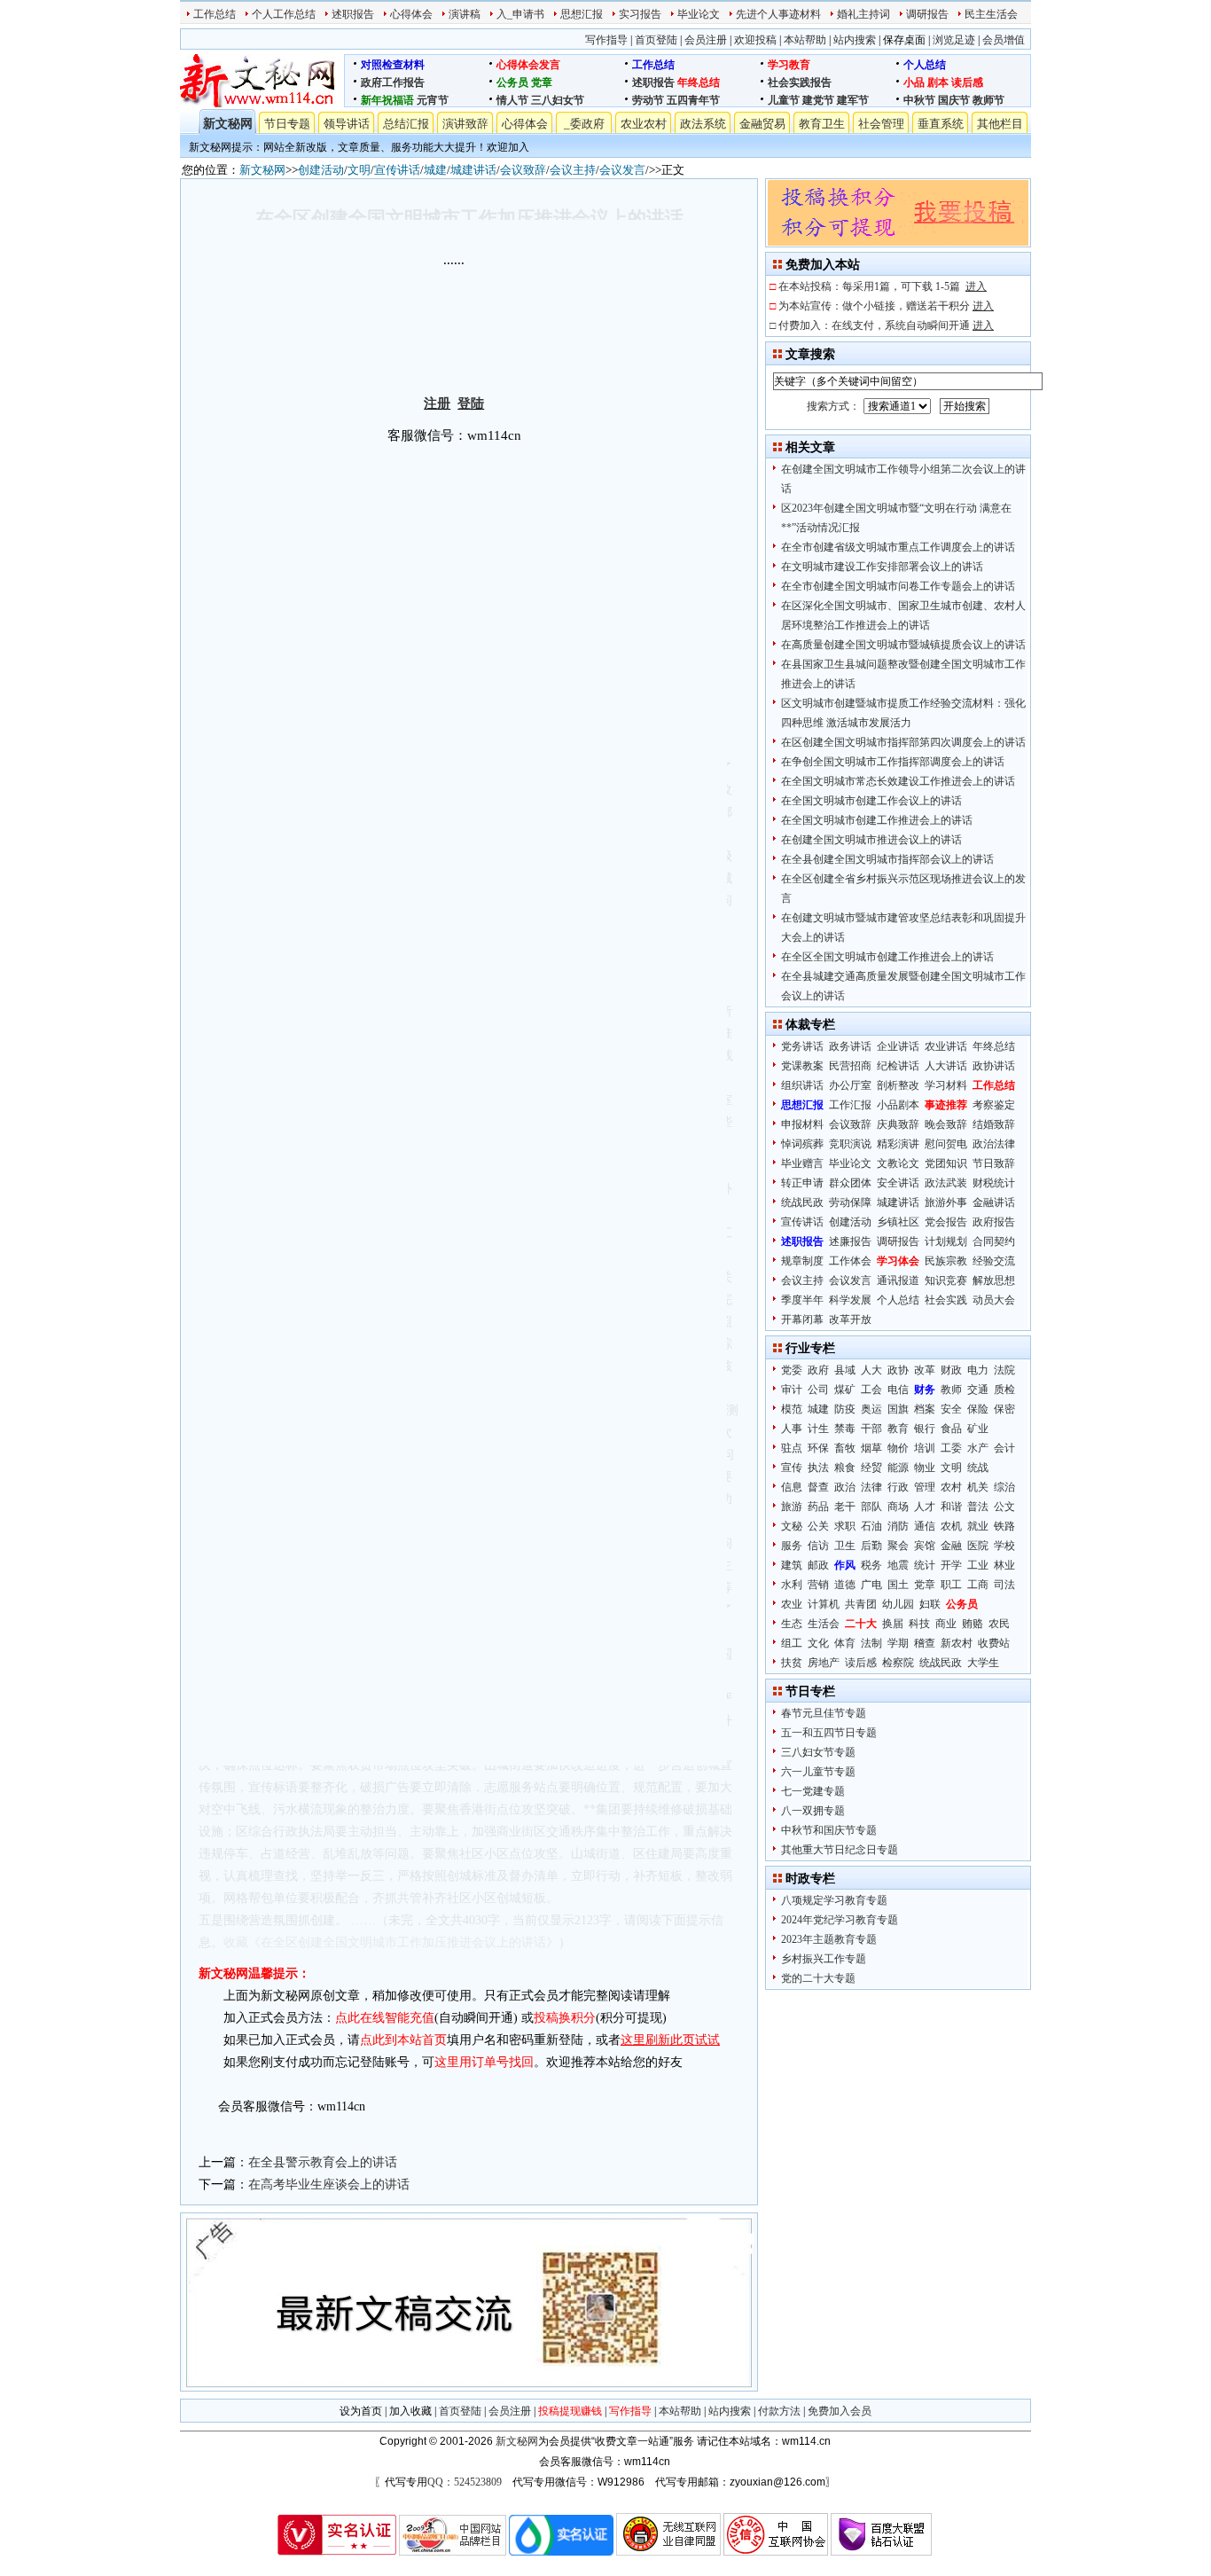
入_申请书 (520, 14)
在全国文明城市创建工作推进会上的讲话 (877, 820)
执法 (818, 1468)
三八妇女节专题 (818, 1752)
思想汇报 (582, 14)
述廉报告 (850, 1241)
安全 (951, 1409)
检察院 (898, 1663)
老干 (845, 1507)
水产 (978, 1448)
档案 (925, 1409)
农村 (951, 1487)
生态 (792, 1624)
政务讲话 (850, 1046)
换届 (893, 1624)
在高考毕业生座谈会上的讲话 (329, 2185)
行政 (898, 1487)
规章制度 (802, 1261)
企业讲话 (898, 1046)
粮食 (845, 1468)
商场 (898, 1507)
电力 (978, 1370)
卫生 (845, 1546)
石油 (871, 1526)
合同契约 (994, 1241)
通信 (925, 1526)
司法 (1004, 1585)
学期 (898, 1643)
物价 (898, 1448)
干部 (871, 1429)
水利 (792, 1585)
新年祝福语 (387, 100)
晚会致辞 (946, 1124)
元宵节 (433, 100)
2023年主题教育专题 (829, 1939)
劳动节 (648, 100)
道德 (845, 1585)
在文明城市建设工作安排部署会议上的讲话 (882, 567)
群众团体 (850, 1183)
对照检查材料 (393, 65)
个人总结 (925, 65)
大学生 (983, 1663)
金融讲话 (994, 1202)
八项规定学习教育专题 (834, 1900)
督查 (818, 1487)
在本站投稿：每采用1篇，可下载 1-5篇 (883, 286)
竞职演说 (850, 1144)
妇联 (930, 1604)
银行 (925, 1429)
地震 (898, 1565)
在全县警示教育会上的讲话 (323, 2162)
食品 (951, 1429)
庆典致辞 (898, 1124)
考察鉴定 (994, 1105)
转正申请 (802, 1183)
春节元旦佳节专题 (824, 1713)
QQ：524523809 (465, 2482)
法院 (1004, 1370)
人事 (792, 1429)
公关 (818, 1526)
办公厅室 (850, 1085)
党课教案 (802, 1066)
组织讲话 (802, 1085)
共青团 (861, 1604)
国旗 (898, 1409)
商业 (946, 1624)
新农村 (957, 1643)
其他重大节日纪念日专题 (840, 1850)
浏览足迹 (954, 40)
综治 (1004, 1487)
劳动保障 (850, 1202)
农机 (951, 1526)
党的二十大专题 (818, 1978)
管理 (925, 1487)
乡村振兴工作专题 (824, 1959)
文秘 (792, 1526)
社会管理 (881, 124)
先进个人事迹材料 (778, 14)
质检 (1004, 1390)
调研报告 (927, 14)
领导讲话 (347, 124)
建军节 (853, 100)
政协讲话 (994, 1066)
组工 (792, 1643)
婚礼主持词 (863, 14)
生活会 (824, 1624)
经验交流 (994, 1261)
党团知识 (946, 1163)
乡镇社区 (898, 1222)
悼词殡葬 (802, 1144)
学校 (1004, 1546)
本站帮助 (805, 40)
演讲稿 (465, 14)
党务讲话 (802, 1046)
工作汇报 (850, 1105)
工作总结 (215, 14)
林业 (1004, 1565)
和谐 (951, 1507)
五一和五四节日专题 (829, 1733)
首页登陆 (656, 40)
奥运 (871, 1409)
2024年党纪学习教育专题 (840, 1920)
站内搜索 (855, 40)
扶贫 (792, 1663)
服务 (792, 1546)
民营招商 (850, 1066)
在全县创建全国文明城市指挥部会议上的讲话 (887, 859)
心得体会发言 (528, 65)
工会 (871, 1390)
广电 (871, 1585)
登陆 (471, 403)
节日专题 (287, 124)
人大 (871, 1370)
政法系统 (703, 124)
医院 (978, 1546)
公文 (1004, 1507)
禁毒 (845, 1429)
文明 (359, 170)
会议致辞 (523, 170)
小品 (914, 82)
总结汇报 (406, 124)
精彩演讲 (898, 1144)
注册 (437, 403)
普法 (978, 1507)
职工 (951, 1585)
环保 (818, 1448)
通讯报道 (898, 1280)
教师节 (988, 100)
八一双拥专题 (813, 1811)
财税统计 (994, 1183)
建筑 (792, 1565)
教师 (951, 1390)
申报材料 (802, 1124)
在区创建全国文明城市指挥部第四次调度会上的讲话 (903, 742)
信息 (792, 1487)
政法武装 (946, 1183)
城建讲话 (473, 170)
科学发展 (850, 1300)
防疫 (845, 1409)
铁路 (1004, 1526)
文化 (818, 1643)
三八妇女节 (558, 100)
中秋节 (919, 100)
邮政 (818, 1565)
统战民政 (802, 1202)
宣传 (792, 1468)
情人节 (512, 100)
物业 (925, 1468)
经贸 (871, 1468)
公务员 (512, 82)
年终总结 (699, 82)
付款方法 (779, 2411)
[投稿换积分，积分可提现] (898, 242)
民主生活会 (991, 14)
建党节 (818, 100)
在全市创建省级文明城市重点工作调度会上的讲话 (898, 547)
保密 (1004, 1409)
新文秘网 (228, 124)
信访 (818, 1546)
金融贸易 (762, 124)
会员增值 (1004, 40)
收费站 (994, 1643)
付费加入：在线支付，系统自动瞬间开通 (886, 325)
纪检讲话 (898, 1066)
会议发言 (622, 170)
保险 (978, 1409)
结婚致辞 (994, 1124)
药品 (818, 1507)
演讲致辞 (465, 124)
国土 (898, 1585)
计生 (818, 1429)
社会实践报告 (800, 82)
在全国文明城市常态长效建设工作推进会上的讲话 (898, 781)
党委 (792, 1370)
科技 (919, 1624)
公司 (818, 1390)
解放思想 (994, 1280)
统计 (925, 1565)
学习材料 (946, 1085)
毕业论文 (699, 14)
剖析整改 (898, 1085)
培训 (925, 1448)
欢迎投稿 (755, 40)
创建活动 (321, 170)
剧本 (938, 82)
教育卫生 (822, 124)
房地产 (824, 1663)
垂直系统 (941, 124)
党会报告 (946, 1222)
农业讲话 (946, 1046)
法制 (871, 1643)
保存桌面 (904, 40)
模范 (792, 1409)
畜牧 (845, 1448)
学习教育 (789, 65)
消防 (898, 1526)
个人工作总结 (284, 14)
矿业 (978, 1429)
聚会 (898, 1546)
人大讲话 (946, 1066)
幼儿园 (898, 1604)
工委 (951, 1448)
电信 (898, 1390)
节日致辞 (994, 1163)
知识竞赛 (946, 1280)
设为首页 (361, 2411)
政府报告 (994, 1222)
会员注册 (706, 40)
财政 (951, 1370)
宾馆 (925, 1546)
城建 (435, 170)
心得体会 (411, 14)
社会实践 (946, 1300)
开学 (951, 1565)
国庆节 (954, 100)
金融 (951, 1546)
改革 (925, 1370)
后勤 (871, 1546)
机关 (978, 1487)
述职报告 (353, 14)
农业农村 (644, 124)
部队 (871, 1507)
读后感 (967, 82)
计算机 (824, 1604)
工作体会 (850, 1261)
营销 (818, 1585)
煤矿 (845, 1390)
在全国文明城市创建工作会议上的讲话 (871, 801)
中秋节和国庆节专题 (829, 1830)
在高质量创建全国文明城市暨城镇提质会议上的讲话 (903, 645)
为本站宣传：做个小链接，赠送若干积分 (886, 306)
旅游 (792, 1507)
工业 (978, 1565)
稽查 (925, 1643)
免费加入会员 (840, 2411)
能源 (898, 1468)
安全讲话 (898, 1183)
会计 (1004, 1448)
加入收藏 (410, 2411)
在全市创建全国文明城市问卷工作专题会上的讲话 (898, 586)
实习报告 (640, 14)
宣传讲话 (397, 170)
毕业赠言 (802, 1163)
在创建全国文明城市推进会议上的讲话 (871, 840)
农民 (999, 1624)
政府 (818, 1370)
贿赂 (973, 1624)
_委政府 (584, 124)
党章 (542, 82)
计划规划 (946, 1241)
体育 (845, 1643)
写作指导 (606, 40)
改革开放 (850, 1319)
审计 (792, 1390)
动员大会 (994, 1300)
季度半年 (802, 1300)
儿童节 (784, 100)
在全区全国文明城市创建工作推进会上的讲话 (887, 957)
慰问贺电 (946, 1144)
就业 (978, 1526)
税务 (871, 1565)
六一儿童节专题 (818, 1772)
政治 (845, 1487)
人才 (925, 1507)
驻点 (792, 1448)
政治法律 (994, 1144)
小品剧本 (898, 1105)
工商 (978, 1585)
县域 (845, 1370)
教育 (898, 1429)
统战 (978, 1468)
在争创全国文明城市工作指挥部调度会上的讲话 (893, 762)
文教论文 (898, 1163)
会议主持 (573, 170)
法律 (871, 1487)
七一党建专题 (813, 1791)
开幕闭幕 (802, 1319)
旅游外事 (946, 1202)
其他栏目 (1000, 124)
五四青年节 (693, 100)
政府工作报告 (393, 82)
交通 (978, 1390)
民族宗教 (946, 1261)
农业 (792, 1604)
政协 (898, 1370)
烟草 (871, 1448)
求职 (845, 1526)
